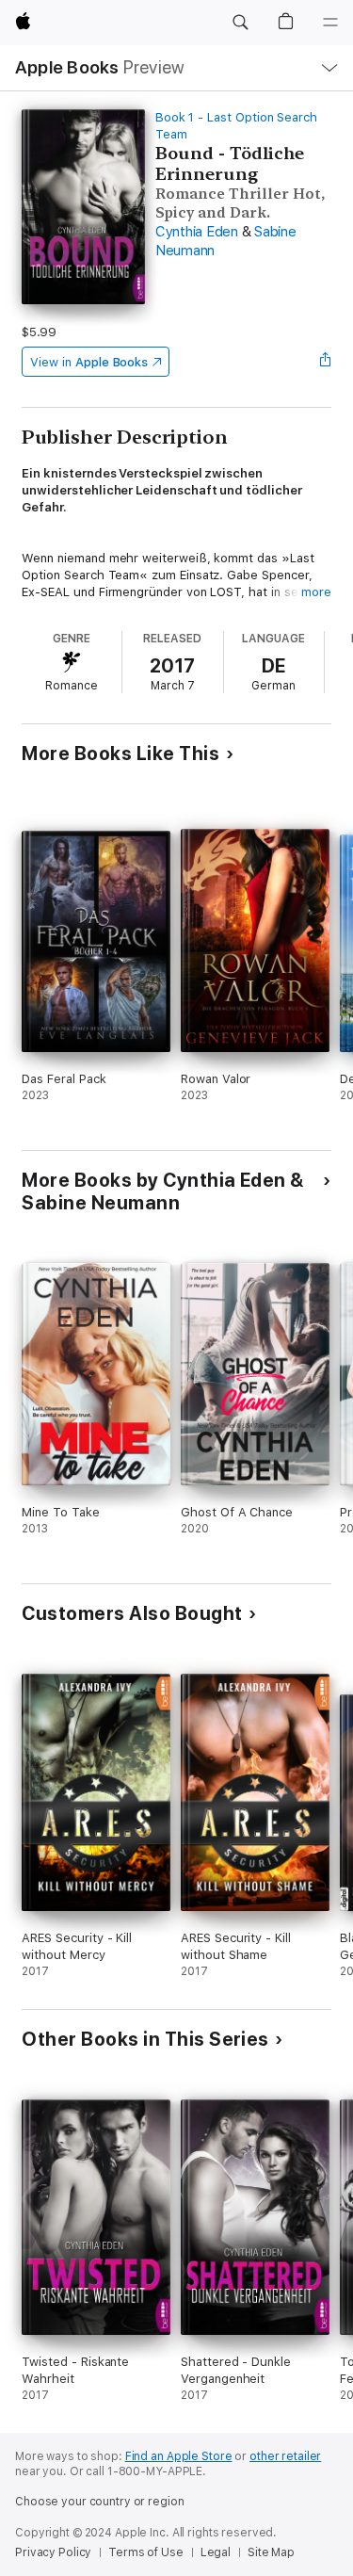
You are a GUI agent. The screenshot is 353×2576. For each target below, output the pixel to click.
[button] (240, 23)
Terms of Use (146, 2552)
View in (89, 362)
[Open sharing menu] (326, 362)
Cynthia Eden (197, 232)
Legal (216, 2552)
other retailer (285, 2456)
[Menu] (330, 23)
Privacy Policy (53, 2552)
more (316, 592)
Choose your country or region (100, 2502)
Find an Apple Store (179, 2456)
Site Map (271, 2552)
